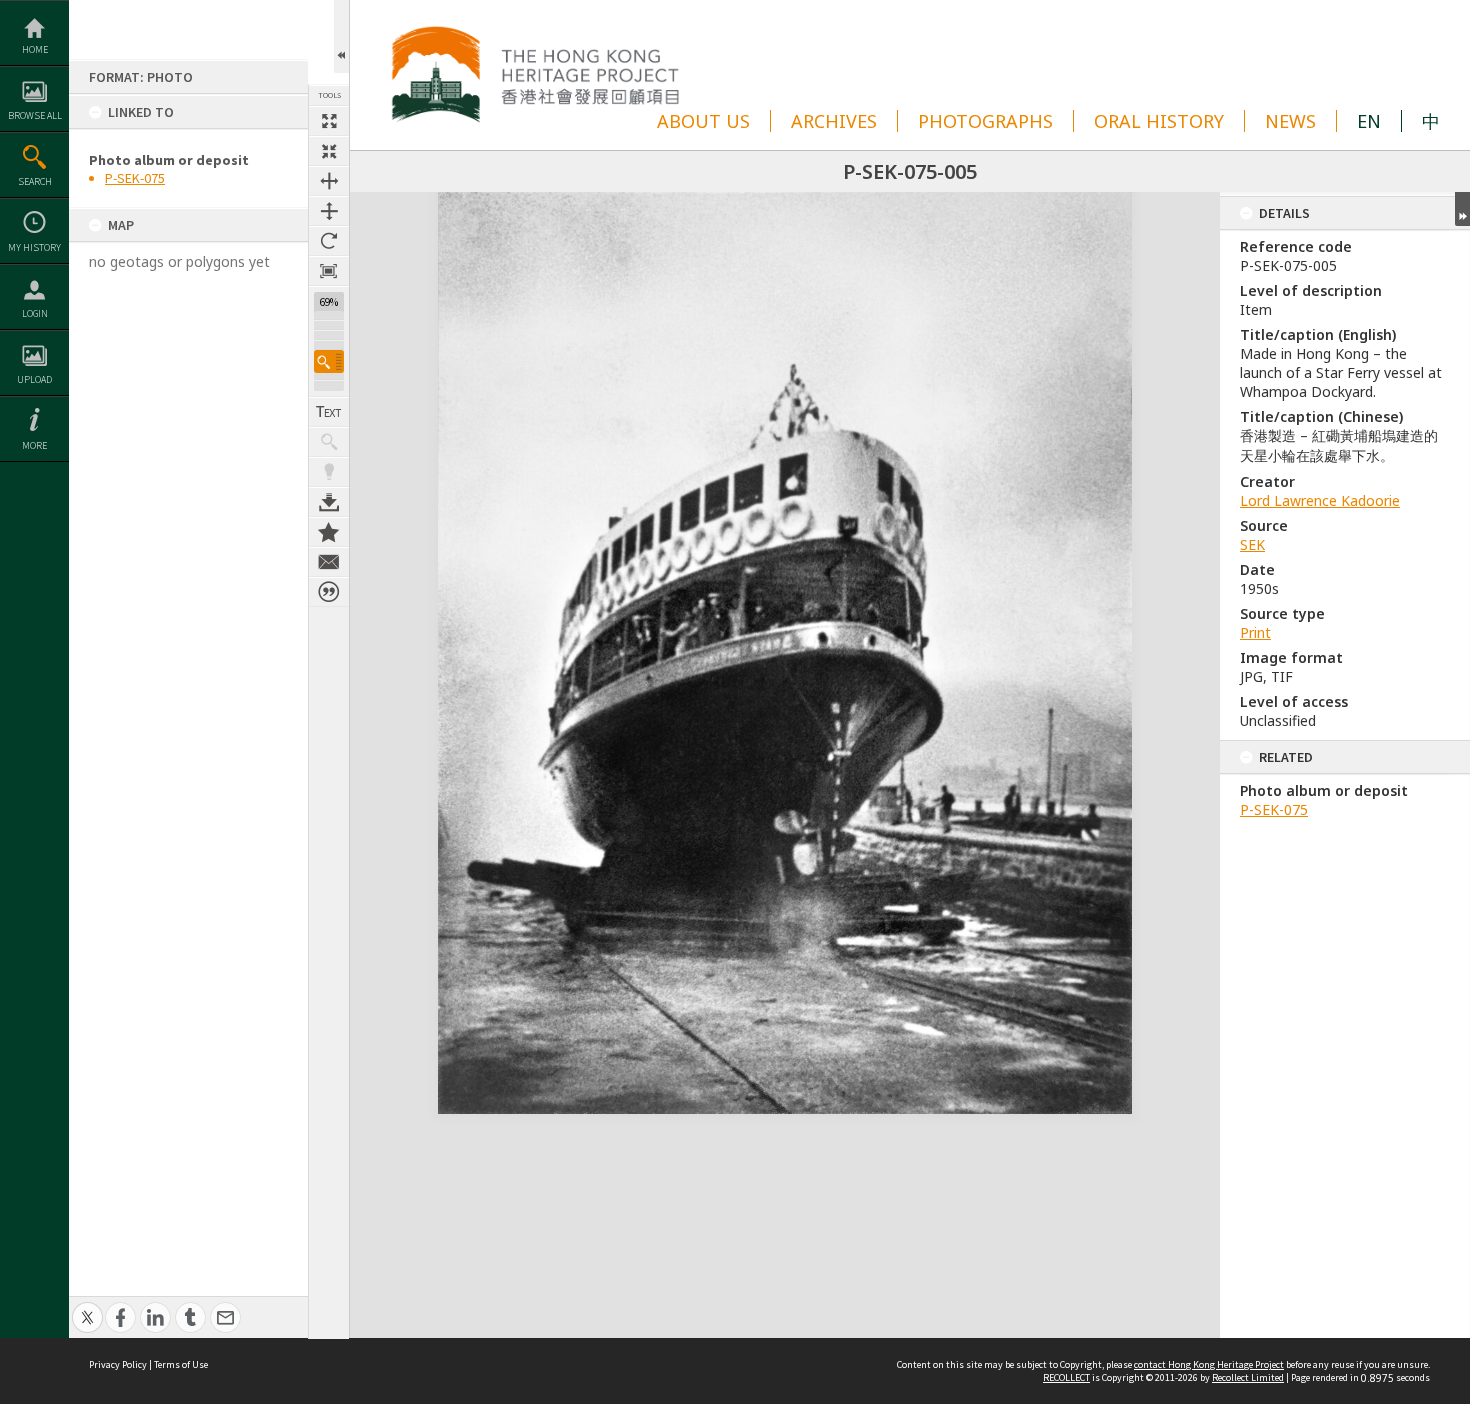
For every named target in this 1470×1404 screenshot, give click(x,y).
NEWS (1290, 121)
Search (35, 181)
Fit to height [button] (329, 211)
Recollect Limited (1248, 1377)
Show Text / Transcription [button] (329, 412)
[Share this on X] (87, 1306)
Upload (34, 379)
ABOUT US (703, 121)
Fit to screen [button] (329, 151)
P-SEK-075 (135, 178)
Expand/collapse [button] (1462, 209)
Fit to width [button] (329, 181)
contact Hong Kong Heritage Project (1209, 1364)
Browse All (35, 115)
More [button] (34, 445)
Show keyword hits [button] (329, 442)
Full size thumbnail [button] (329, 121)
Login (35, 313)
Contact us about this (329, 562)
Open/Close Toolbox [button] (341, 36)
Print (1255, 632)
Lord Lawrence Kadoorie (1320, 500)
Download (329, 502)
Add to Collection (329, 532)
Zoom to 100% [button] (329, 271)
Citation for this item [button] (329, 592)
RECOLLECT (1066, 1377)
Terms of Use (181, 1364)
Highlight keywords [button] (329, 472)
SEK (1252, 544)
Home (35, 49)
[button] (329, 361)
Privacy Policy (118, 1364)
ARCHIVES (834, 121)
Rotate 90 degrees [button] (329, 241)
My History (34, 247)
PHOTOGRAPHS (985, 121)
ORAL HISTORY (1159, 121)
